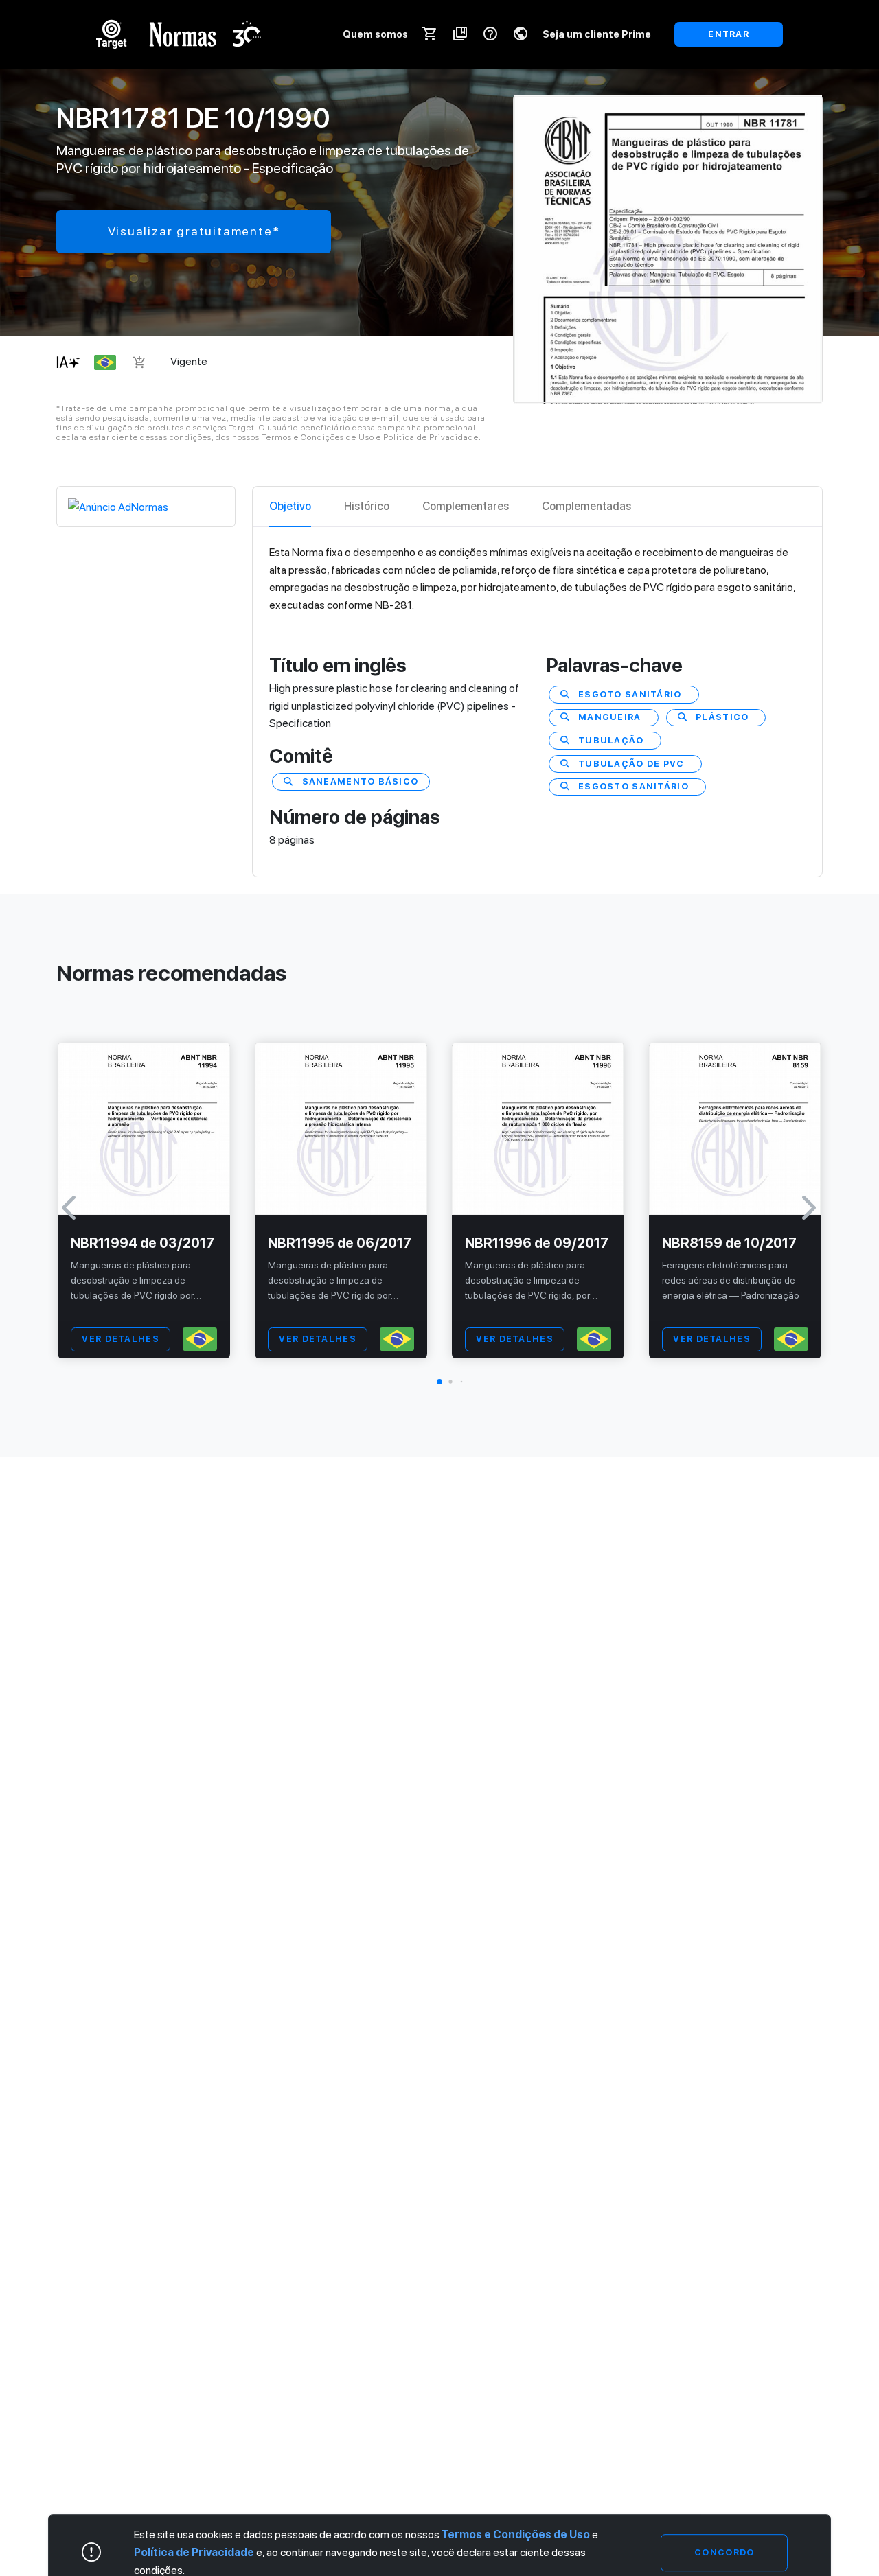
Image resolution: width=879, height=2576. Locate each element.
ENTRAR (729, 34)
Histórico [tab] (367, 506)
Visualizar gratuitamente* (194, 231)
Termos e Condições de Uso (516, 2534)
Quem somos (375, 34)
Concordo (724, 2552)
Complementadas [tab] (586, 506)
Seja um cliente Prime (597, 34)
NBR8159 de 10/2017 (729, 1243)
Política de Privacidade (194, 2552)
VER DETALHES (120, 1339)
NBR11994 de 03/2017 (142, 1243)
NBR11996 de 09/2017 (537, 1243)
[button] (439, 1382)
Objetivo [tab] (290, 506)
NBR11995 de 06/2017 (340, 1243)
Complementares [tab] (466, 506)
